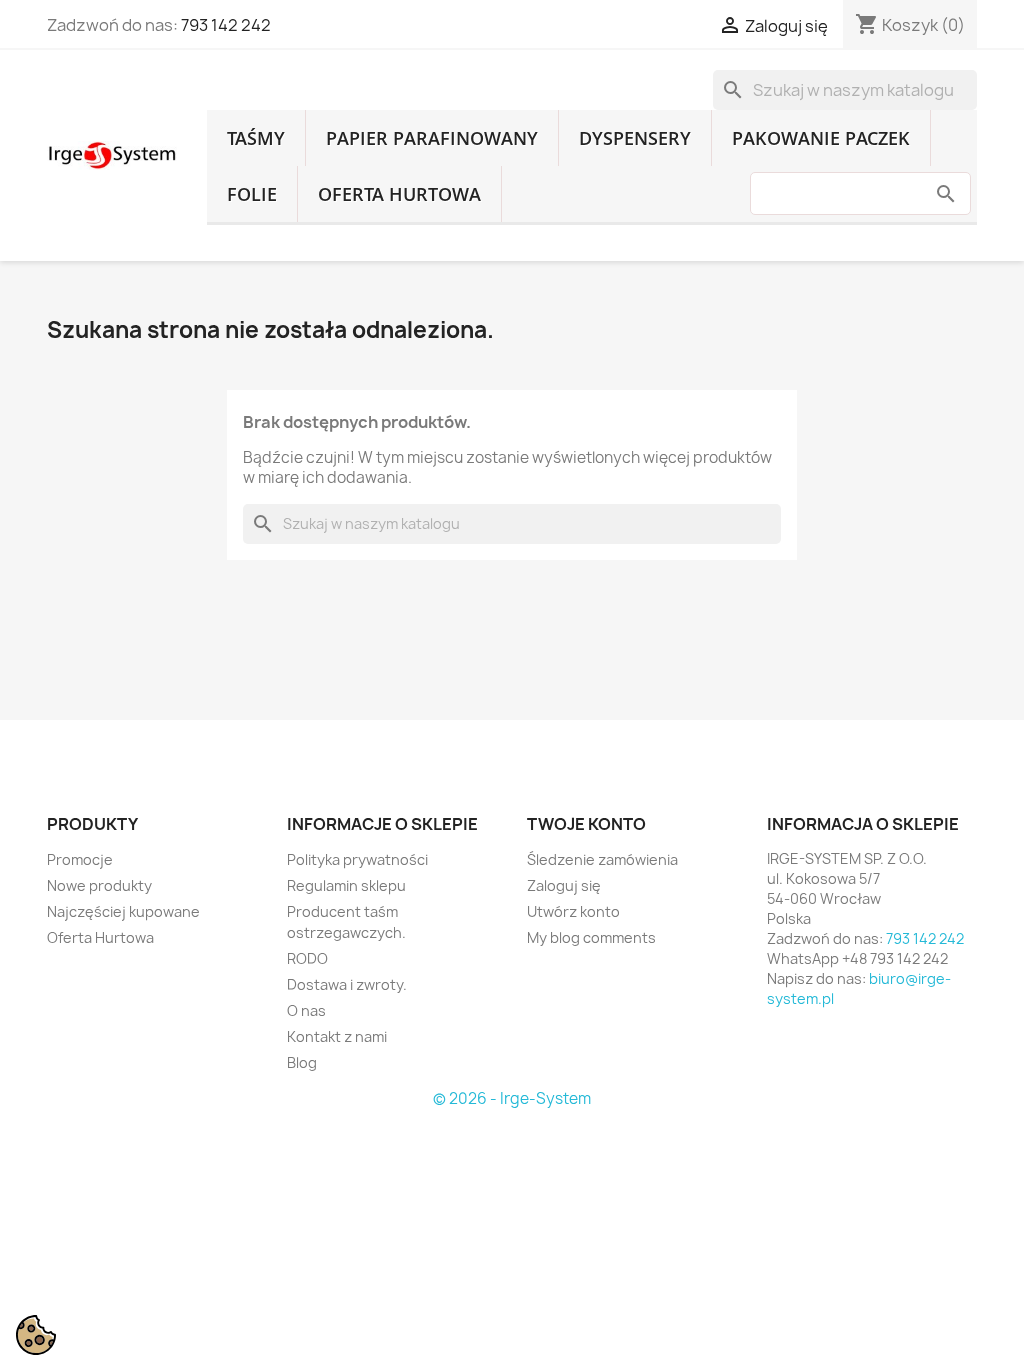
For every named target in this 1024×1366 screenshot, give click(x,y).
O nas (306, 1010)
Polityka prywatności (357, 859)
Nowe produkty (99, 885)
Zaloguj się (564, 885)
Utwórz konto (573, 911)
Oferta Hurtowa (399, 194)
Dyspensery (635, 138)
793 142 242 (226, 25)
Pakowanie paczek (821, 138)
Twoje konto (586, 824)
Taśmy (256, 138)
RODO (307, 958)
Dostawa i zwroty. (347, 984)
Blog (302, 1062)
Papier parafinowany (432, 138)
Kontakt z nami (337, 1036)
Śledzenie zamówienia (602, 859)
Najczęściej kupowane (123, 911)
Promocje (80, 859)
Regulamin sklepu (346, 885)
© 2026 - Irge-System (512, 1098)
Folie (252, 194)
